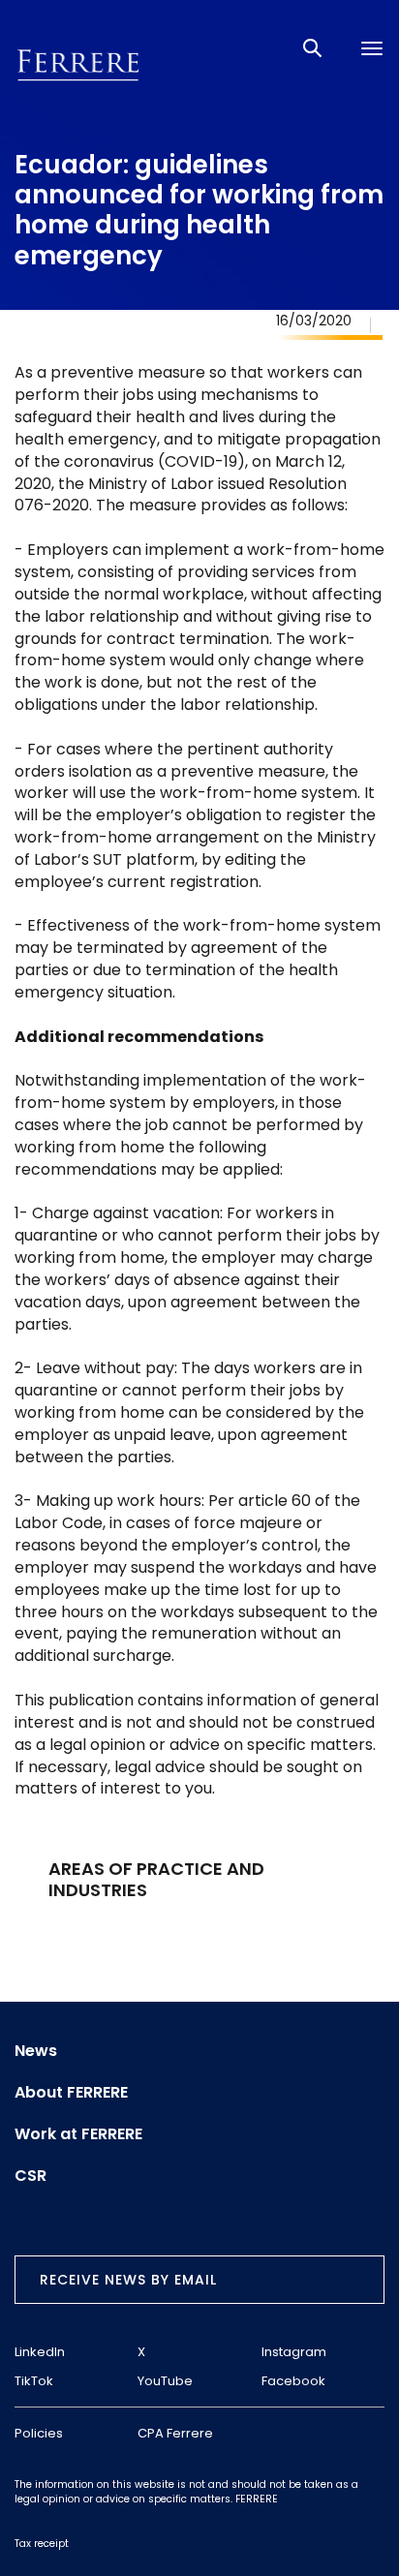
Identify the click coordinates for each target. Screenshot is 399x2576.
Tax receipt (42, 2544)
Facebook (293, 2381)
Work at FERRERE (78, 2134)
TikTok (34, 2381)
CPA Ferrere (175, 2433)
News (36, 2051)
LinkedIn (40, 2352)
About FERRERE (71, 2093)
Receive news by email (128, 2280)
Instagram (294, 2352)
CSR (31, 2176)
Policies (39, 2433)
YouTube (165, 2381)
